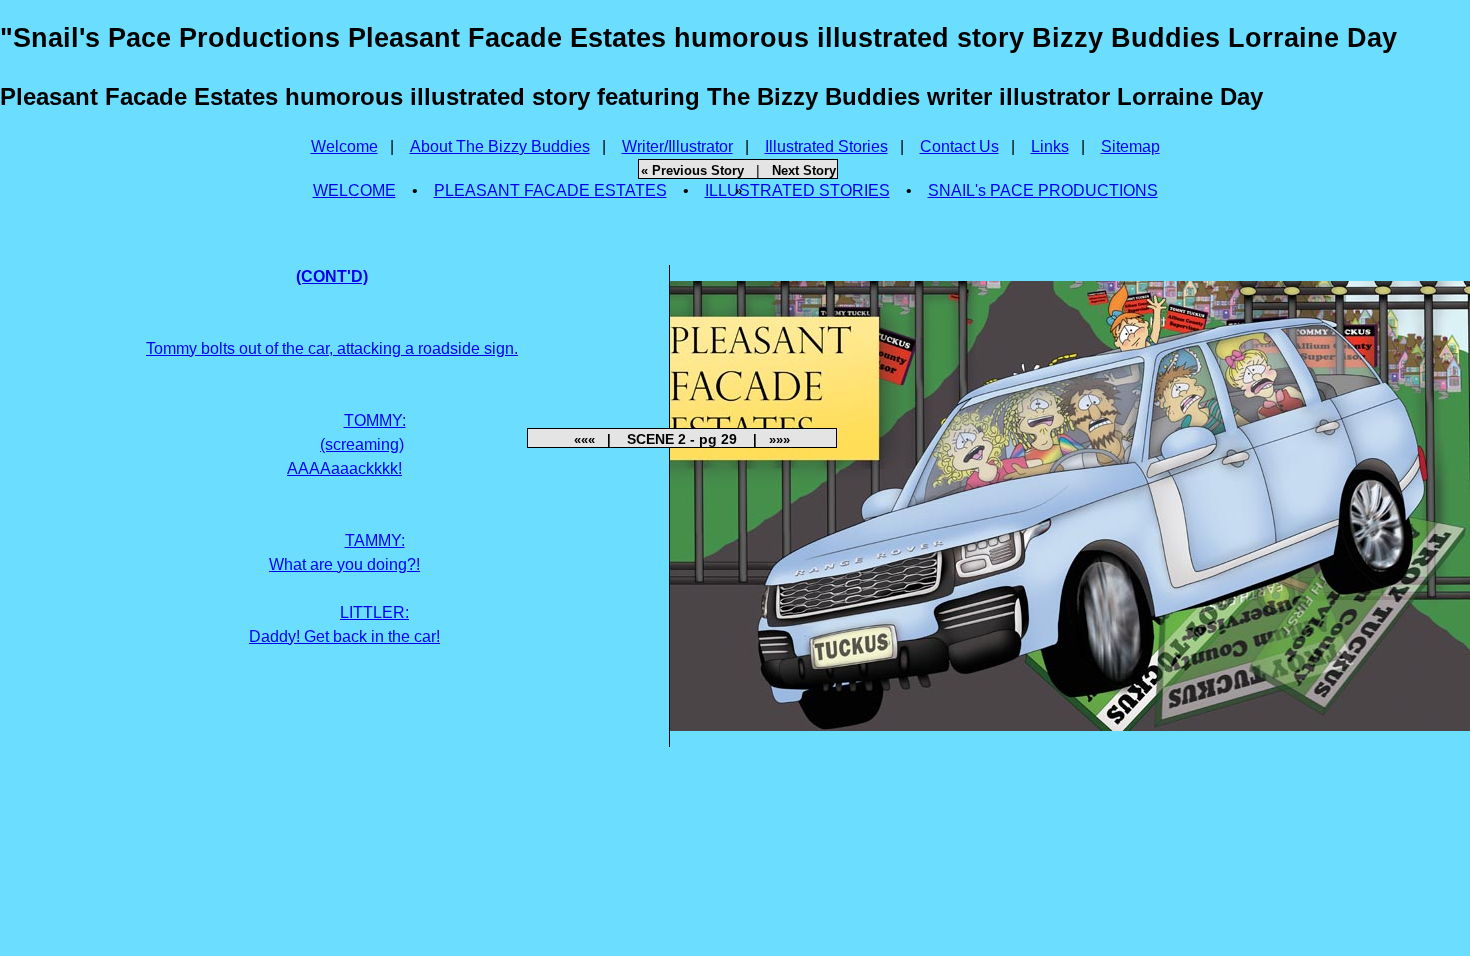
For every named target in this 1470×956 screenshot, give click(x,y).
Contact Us (959, 146)
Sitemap (1130, 146)
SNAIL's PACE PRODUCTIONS (1043, 190)
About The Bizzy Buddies (500, 146)
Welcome (344, 146)
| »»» (765, 439)
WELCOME (354, 190)
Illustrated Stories (826, 146)
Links (1050, 146)
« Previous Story (692, 170)
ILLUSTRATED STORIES (797, 190)
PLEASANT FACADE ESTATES (550, 190)
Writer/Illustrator (677, 146)
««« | (598, 439)
